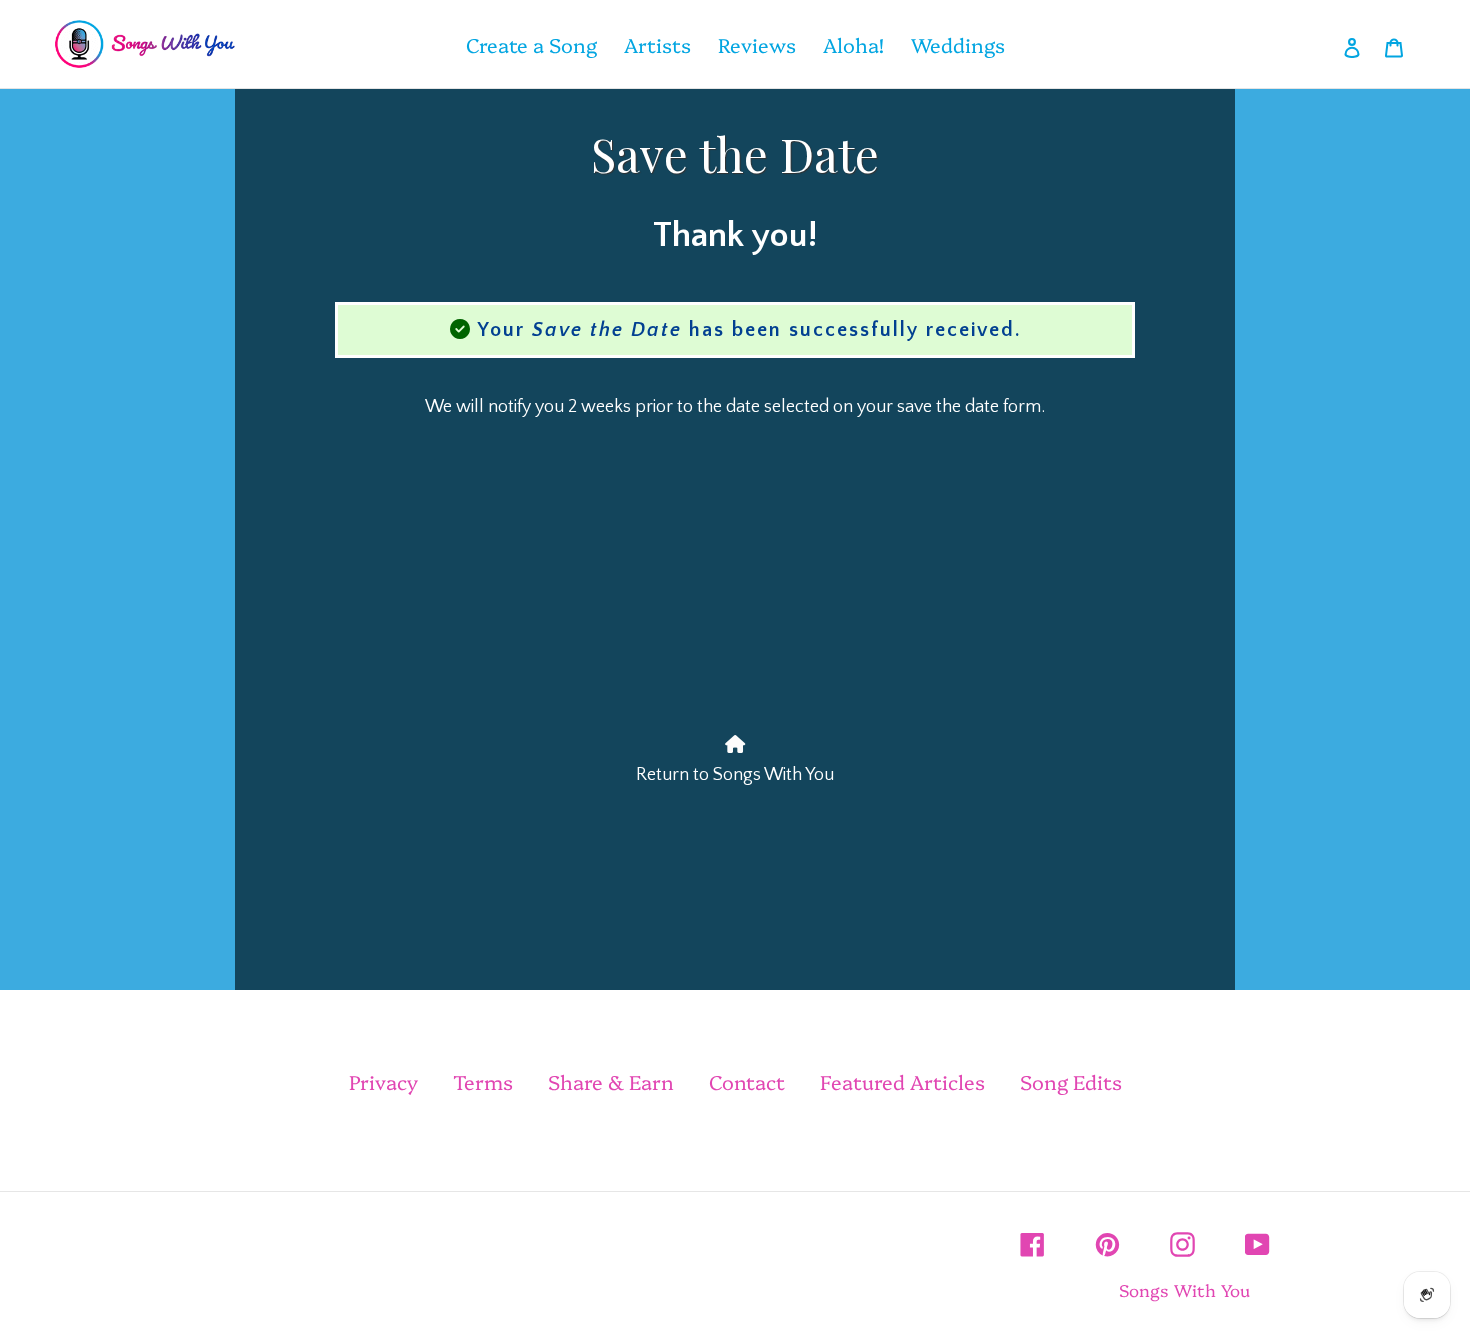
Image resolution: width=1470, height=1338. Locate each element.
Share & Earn (611, 1081)
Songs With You (1184, 1289)
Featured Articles (902, 1081)
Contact (747, 1081)
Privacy (383, 1081)
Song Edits (1071, 1081)
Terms (483, 1081)
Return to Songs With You (735, 775)
